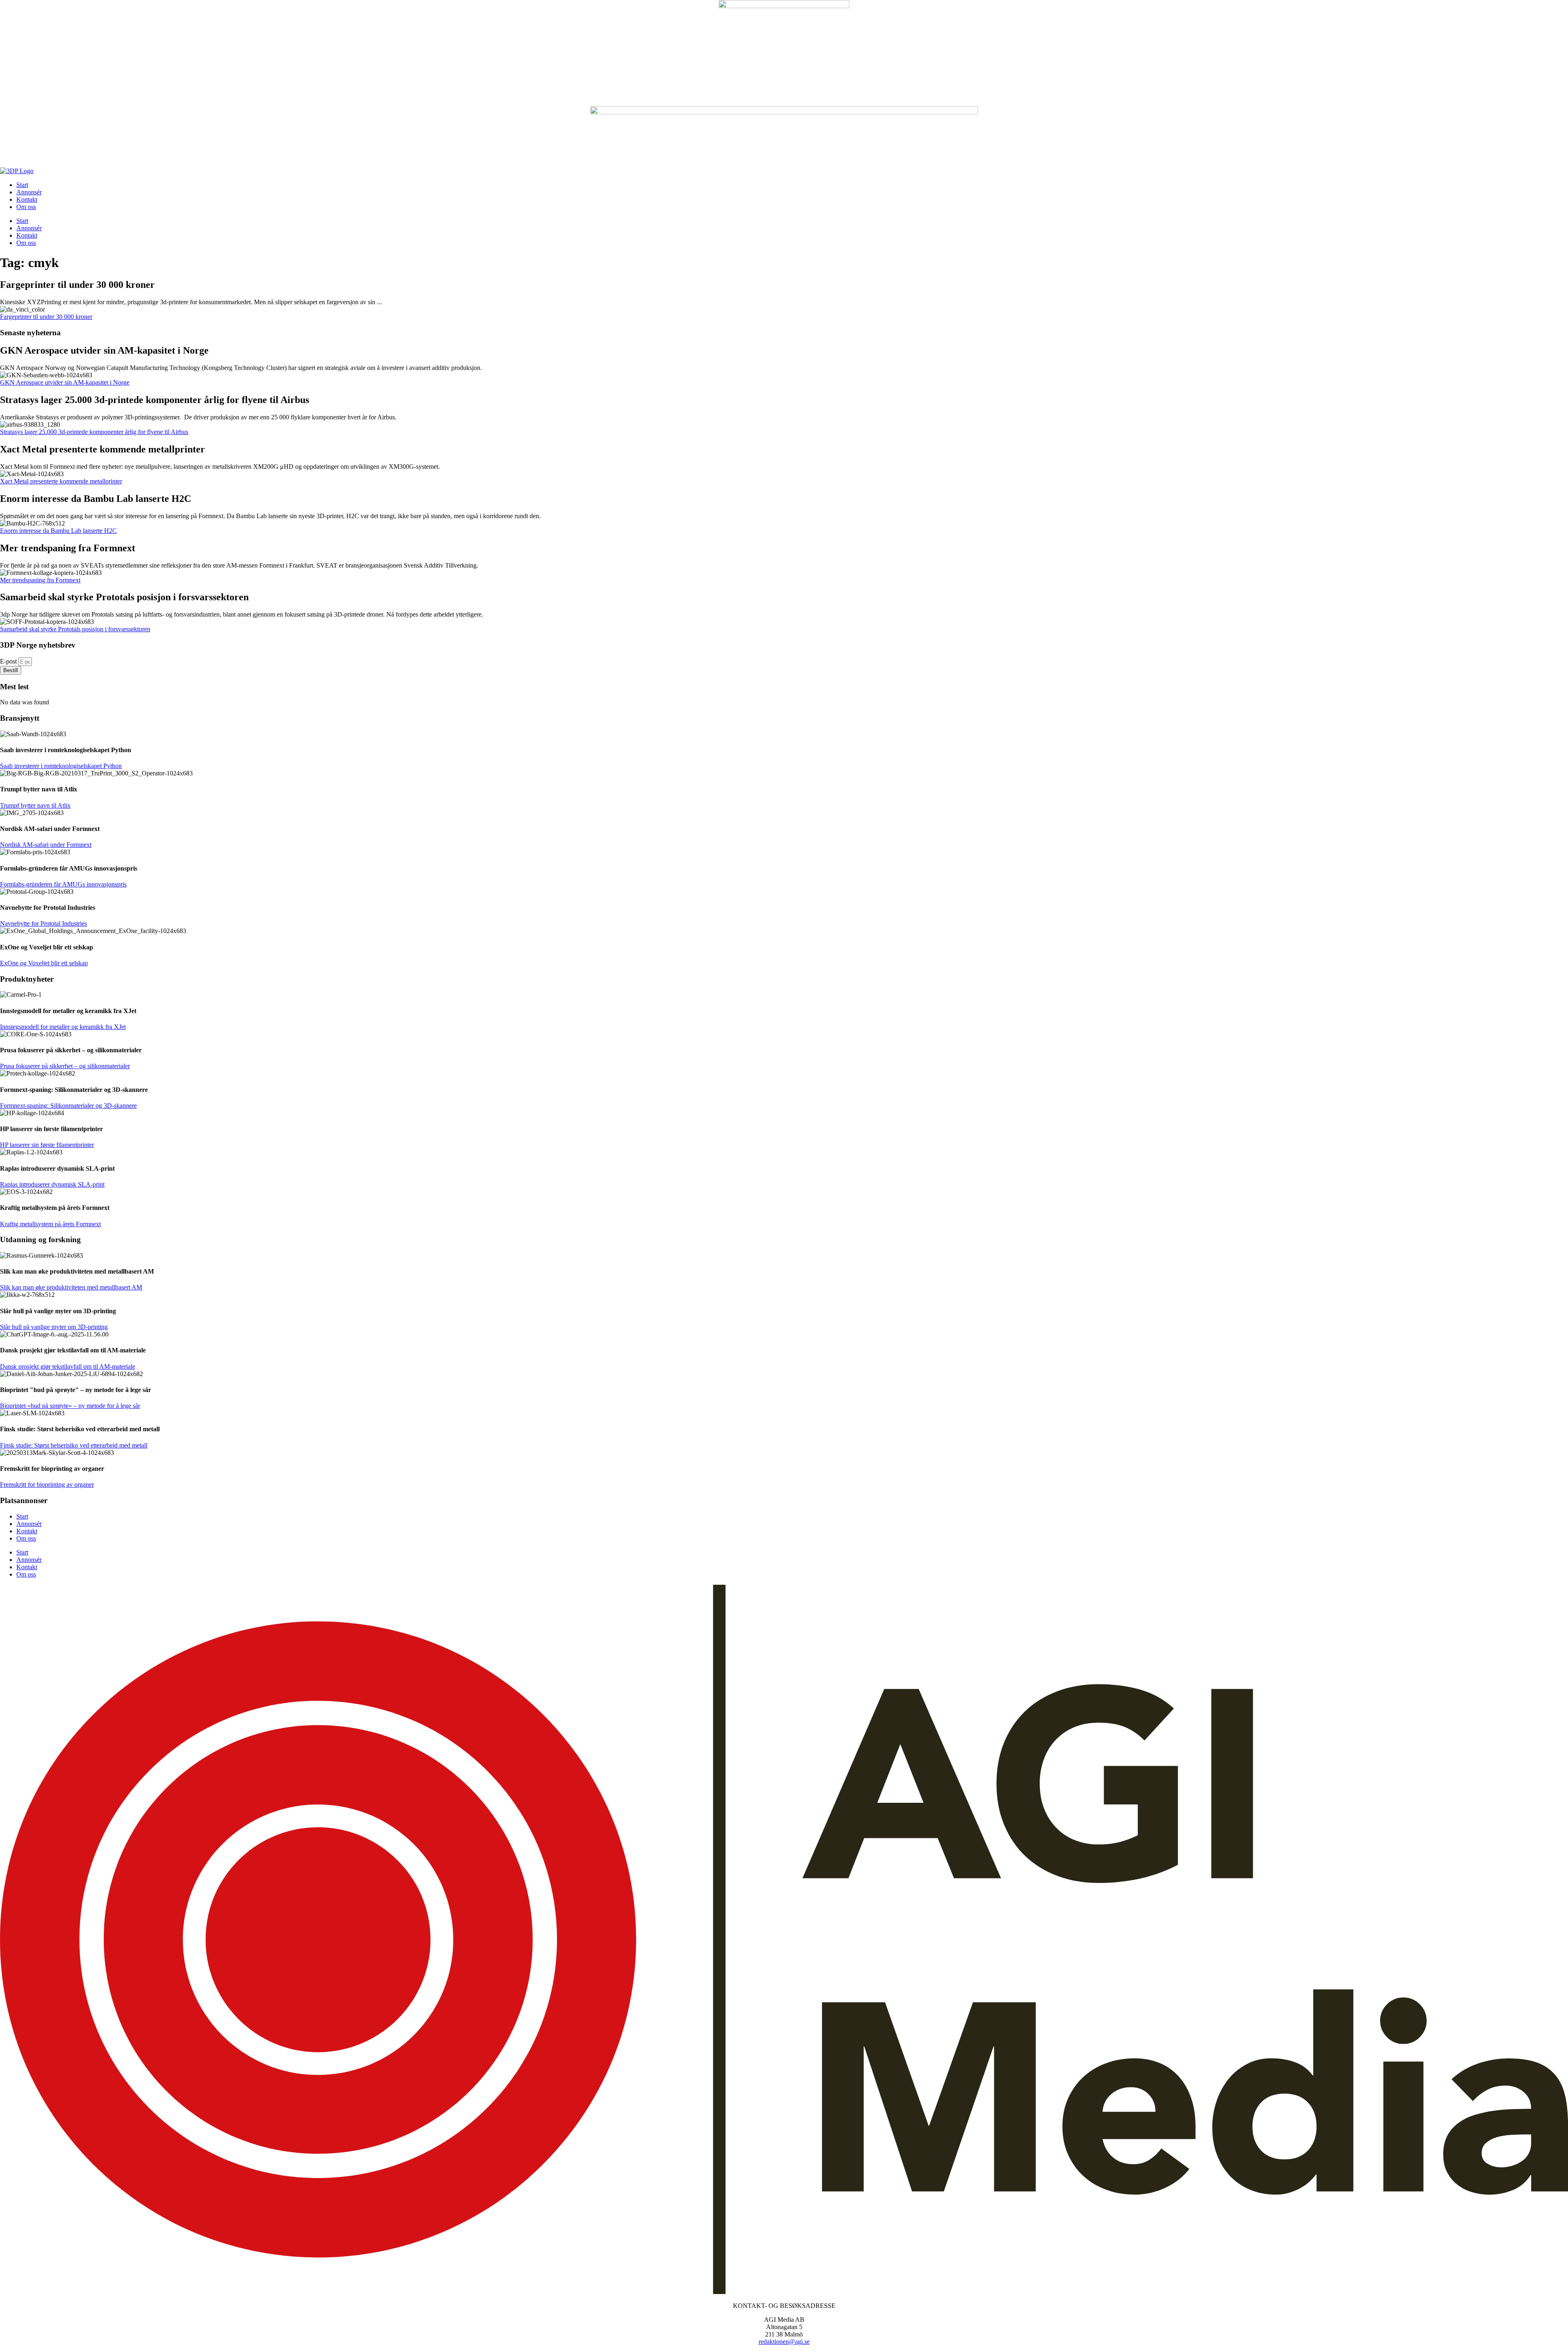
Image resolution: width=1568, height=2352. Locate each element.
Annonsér (29, 192)
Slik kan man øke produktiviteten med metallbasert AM (71, 1287)
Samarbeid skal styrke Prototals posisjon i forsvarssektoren (75, 629)
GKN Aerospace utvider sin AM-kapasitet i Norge (65, 382)
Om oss (26, 207)
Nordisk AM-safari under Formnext (46, 845)
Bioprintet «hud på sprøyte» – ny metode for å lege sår (70, 1406)
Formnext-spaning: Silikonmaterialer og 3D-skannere (68, 1106)
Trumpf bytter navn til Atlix (35, 805)
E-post (9, 661)
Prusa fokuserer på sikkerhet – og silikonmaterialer (65, 1066)
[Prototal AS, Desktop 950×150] (784, 112)
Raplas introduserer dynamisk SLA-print (52, 1184)
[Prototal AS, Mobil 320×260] (784, 6)
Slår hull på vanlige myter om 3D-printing (54, 1327)
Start (22, 185)
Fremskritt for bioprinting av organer (47, 1484)
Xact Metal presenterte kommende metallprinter (61, 481)
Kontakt (27, 199)
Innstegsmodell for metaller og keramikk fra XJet (63, 1027)
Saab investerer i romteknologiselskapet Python (61, 766)
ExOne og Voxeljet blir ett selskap (44, 963)
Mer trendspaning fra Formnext (40, 580)
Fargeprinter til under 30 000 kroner (46, 317)
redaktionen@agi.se (784, 2342)
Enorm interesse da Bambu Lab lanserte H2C (58, 531)
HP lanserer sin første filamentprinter (47, 1145)
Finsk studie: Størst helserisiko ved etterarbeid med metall (74, 1445)
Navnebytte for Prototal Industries (43, 923)
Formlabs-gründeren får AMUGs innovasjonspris (63, 884)
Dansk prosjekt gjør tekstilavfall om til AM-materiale (68, 1366)
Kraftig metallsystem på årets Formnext (50, 1224)
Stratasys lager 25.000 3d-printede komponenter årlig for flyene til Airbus (94, 432)
